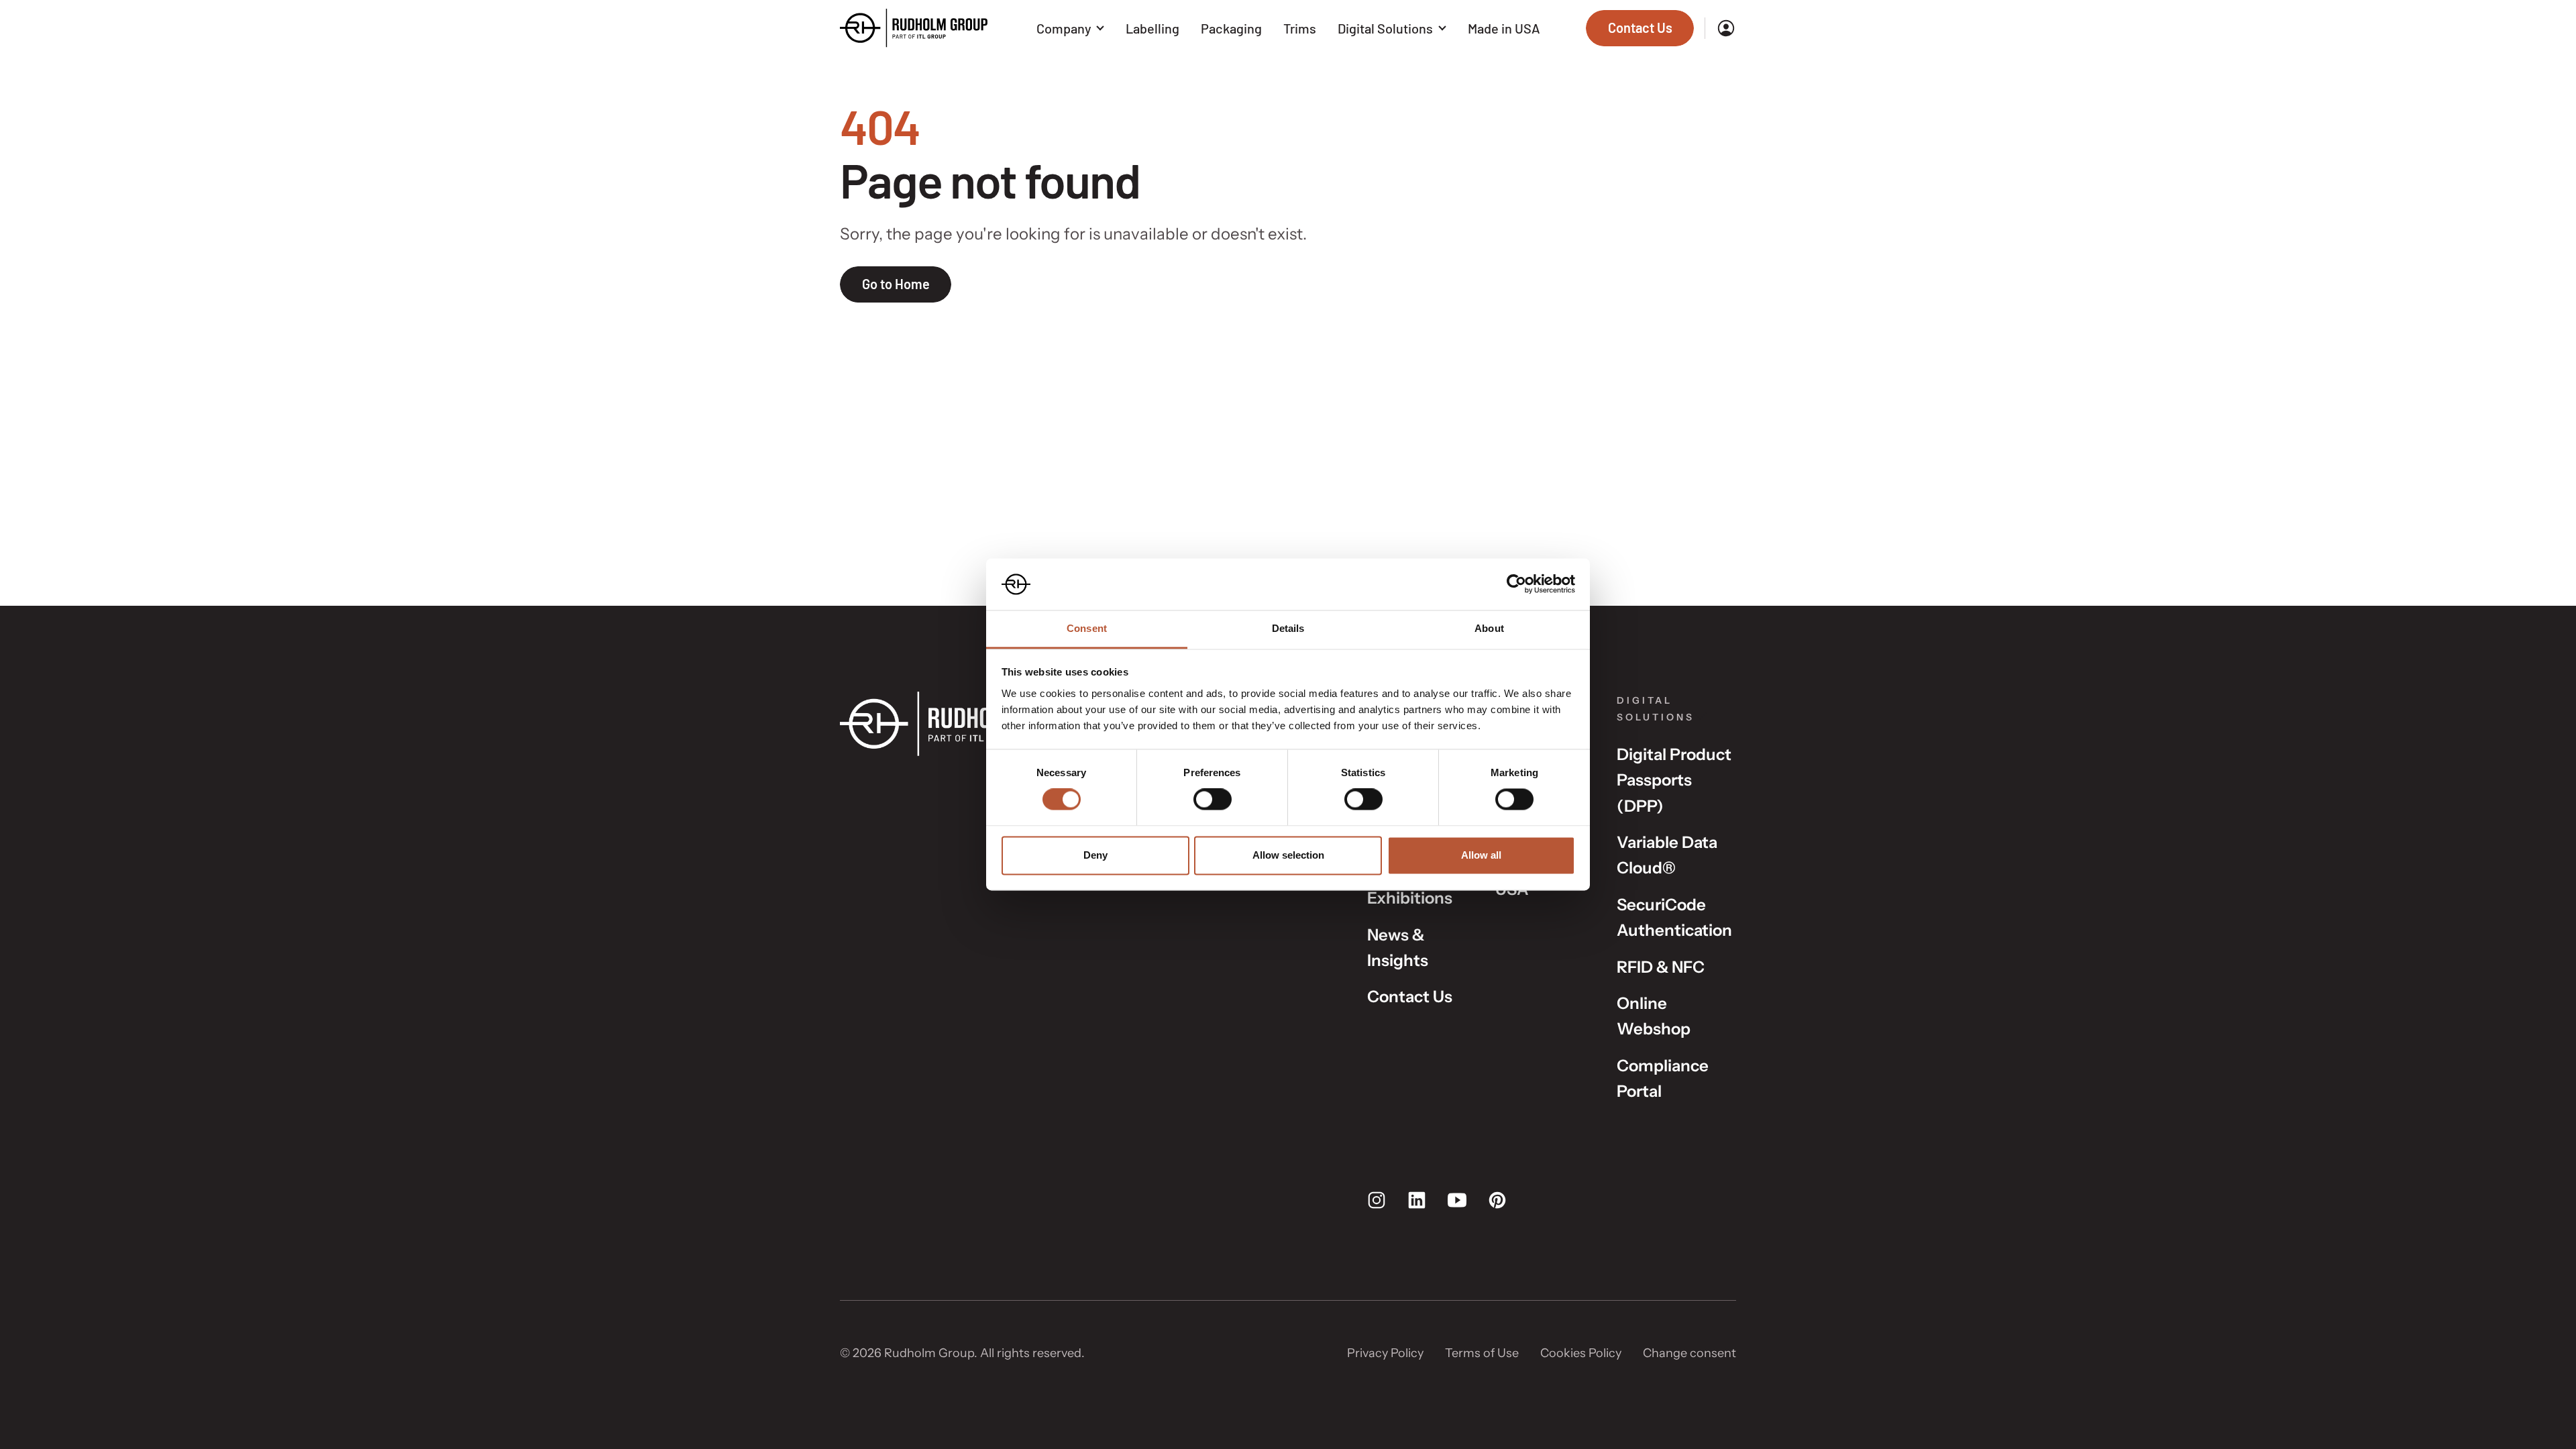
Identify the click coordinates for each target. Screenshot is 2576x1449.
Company (1064, 28)
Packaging (1231, 28)
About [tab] (1489, 628)
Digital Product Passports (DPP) (1674, 780)
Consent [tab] (1087, 628)
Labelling (1152, 28)
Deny (1095, 855)
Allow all (1481, 855)
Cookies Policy (1581, 1353)
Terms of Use (1482, 1353)
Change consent (1689, 1353)
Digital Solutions (1385, 28)
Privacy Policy (1385, 1353)
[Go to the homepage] (914, 28)
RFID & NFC (1661, 967)
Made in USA (1504, 28)
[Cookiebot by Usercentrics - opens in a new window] (1516, 584)
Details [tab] (1288, 628)
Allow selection (1288, 855)
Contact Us (1410, 997)
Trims (1300, 28)
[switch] (1213, 800)
